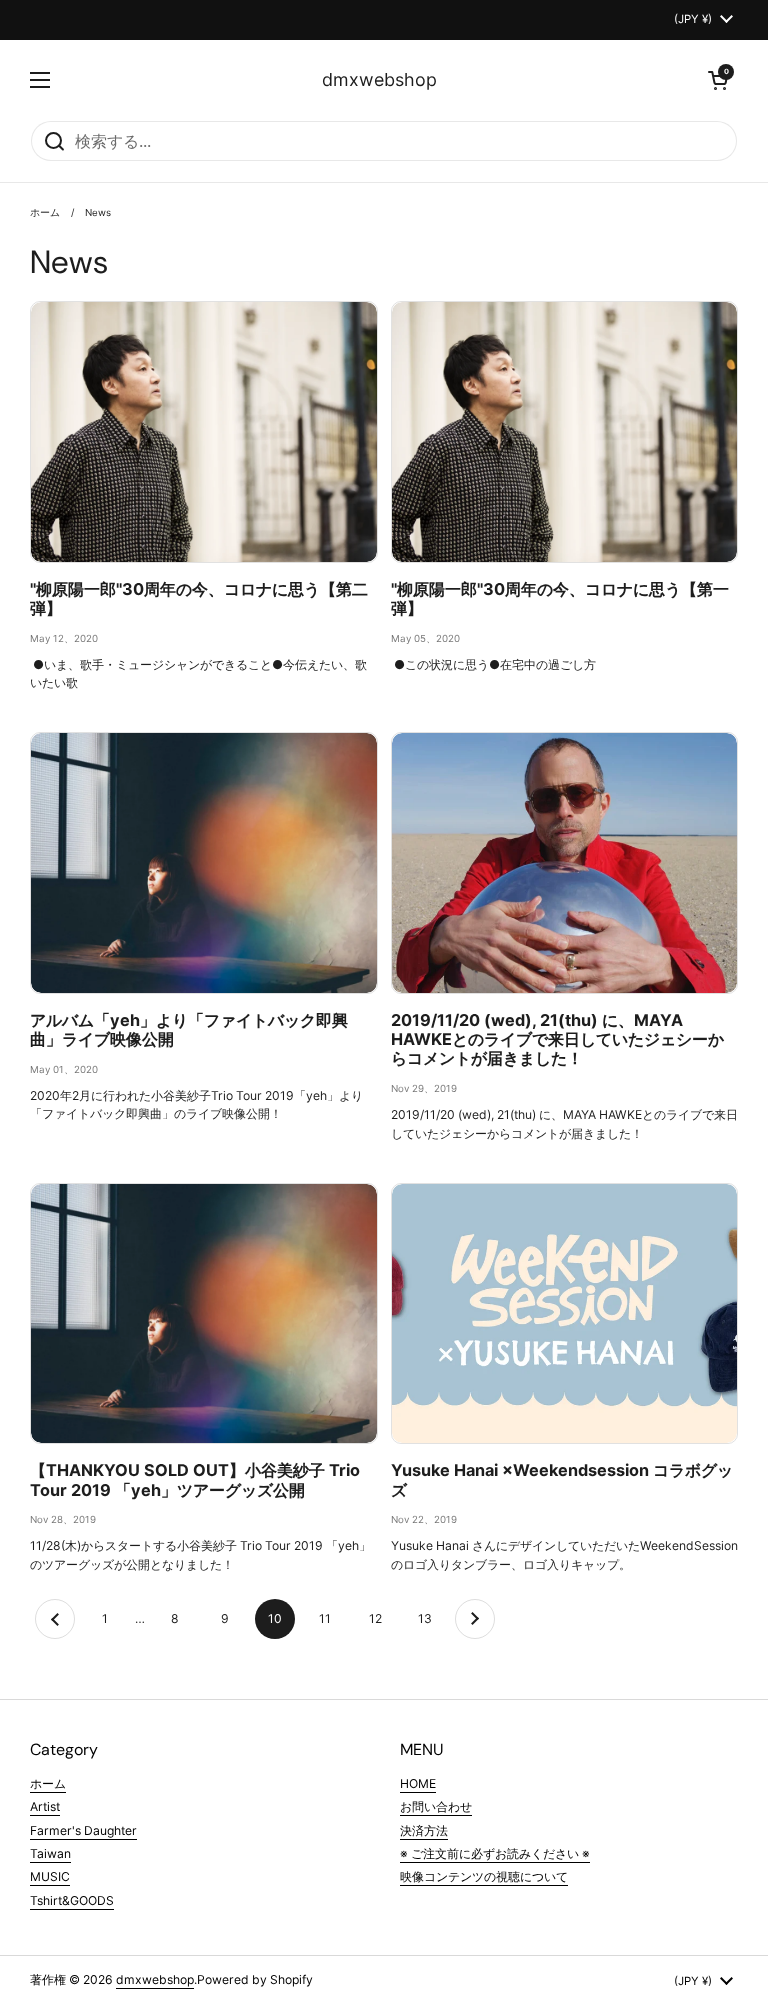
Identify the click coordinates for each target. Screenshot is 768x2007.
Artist (45, 1806)
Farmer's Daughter (83, 1830)
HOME (418, 1783)
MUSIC (50, 1876)
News (98, 212)
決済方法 (424, 1830)
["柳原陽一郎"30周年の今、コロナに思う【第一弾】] (565, 431)
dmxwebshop (379, 80)
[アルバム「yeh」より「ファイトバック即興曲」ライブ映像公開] (204, 862)
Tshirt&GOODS (72, 1900)
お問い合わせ (436, 1806)
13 (431, 1618)
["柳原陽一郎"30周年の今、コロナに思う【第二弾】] (204, 431)
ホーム (45, 212)
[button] (718, 80)
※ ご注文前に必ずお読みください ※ (495, 1853)
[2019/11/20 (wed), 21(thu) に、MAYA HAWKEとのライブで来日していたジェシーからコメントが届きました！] (565, 862)
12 (382, 1618)
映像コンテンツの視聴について (484, 1876)
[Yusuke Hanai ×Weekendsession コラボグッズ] (565, 1313)
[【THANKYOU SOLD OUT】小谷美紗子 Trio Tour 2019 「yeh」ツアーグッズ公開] (204, 1313)
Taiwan (50, 1853)
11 (332, 1618)
